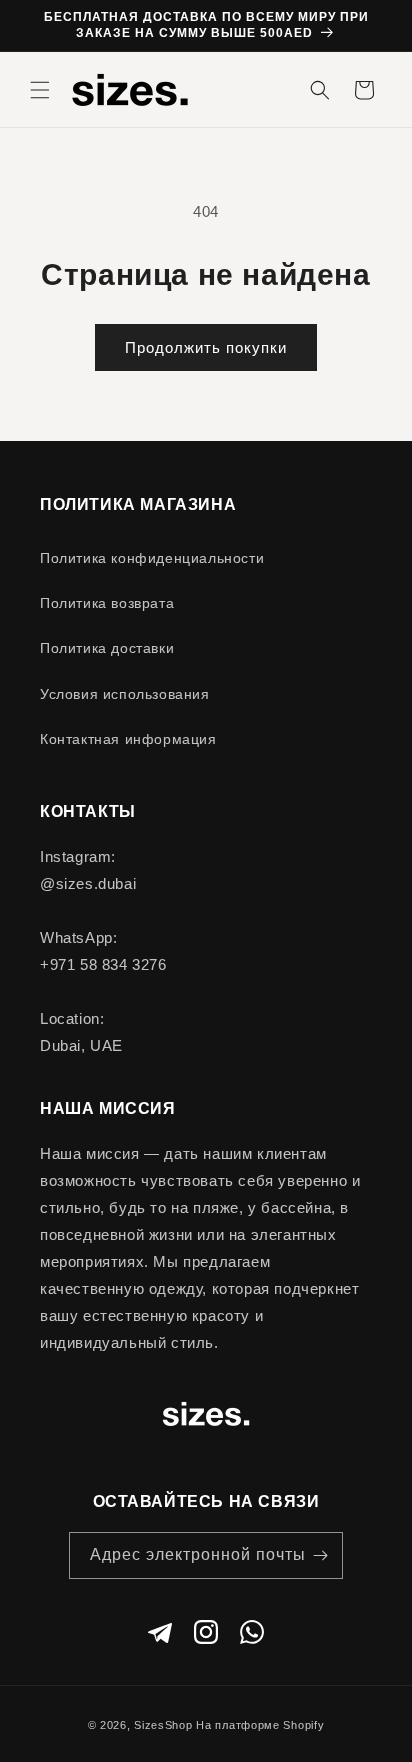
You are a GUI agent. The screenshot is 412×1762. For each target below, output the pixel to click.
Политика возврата (107, 603)
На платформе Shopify (260, 1725)
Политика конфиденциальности (152, 558)
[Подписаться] (320, 1555)
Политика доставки (107, 648)
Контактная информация (128, 739)
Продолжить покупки (206, 347)
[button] (40, 90)
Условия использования (125, 694)
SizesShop (163, 1725)
